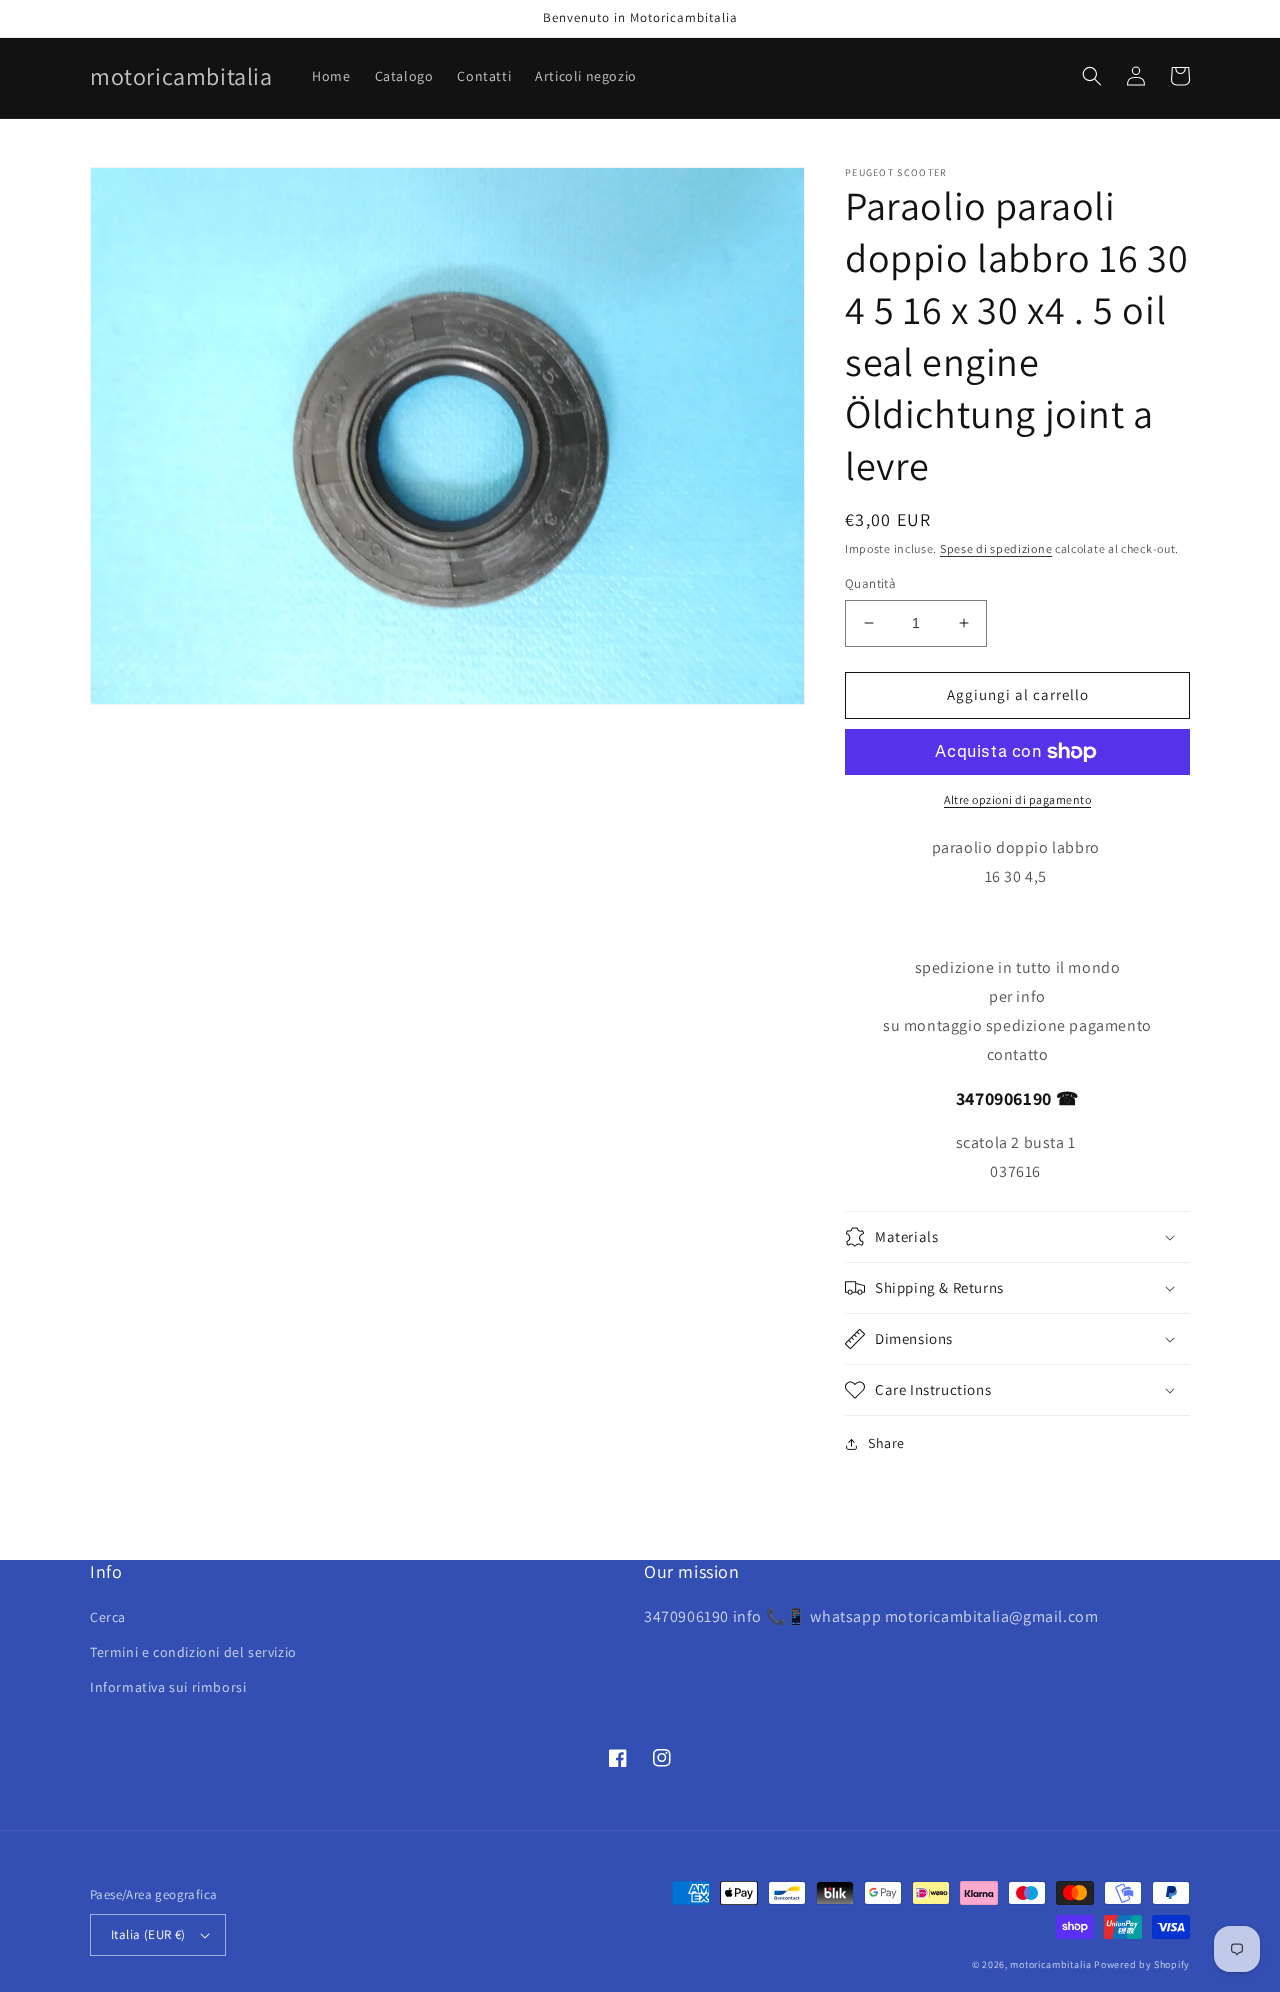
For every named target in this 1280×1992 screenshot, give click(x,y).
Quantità (870, 583)
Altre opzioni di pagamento (1017, 799)
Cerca (108, 1617)
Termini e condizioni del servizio (193, 1652)
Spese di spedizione (996, 548)
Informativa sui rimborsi (168, 1687)
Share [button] (886, 1443)
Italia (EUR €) (148, 1934)
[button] (1092, 76)
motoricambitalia (1050, 1964)
